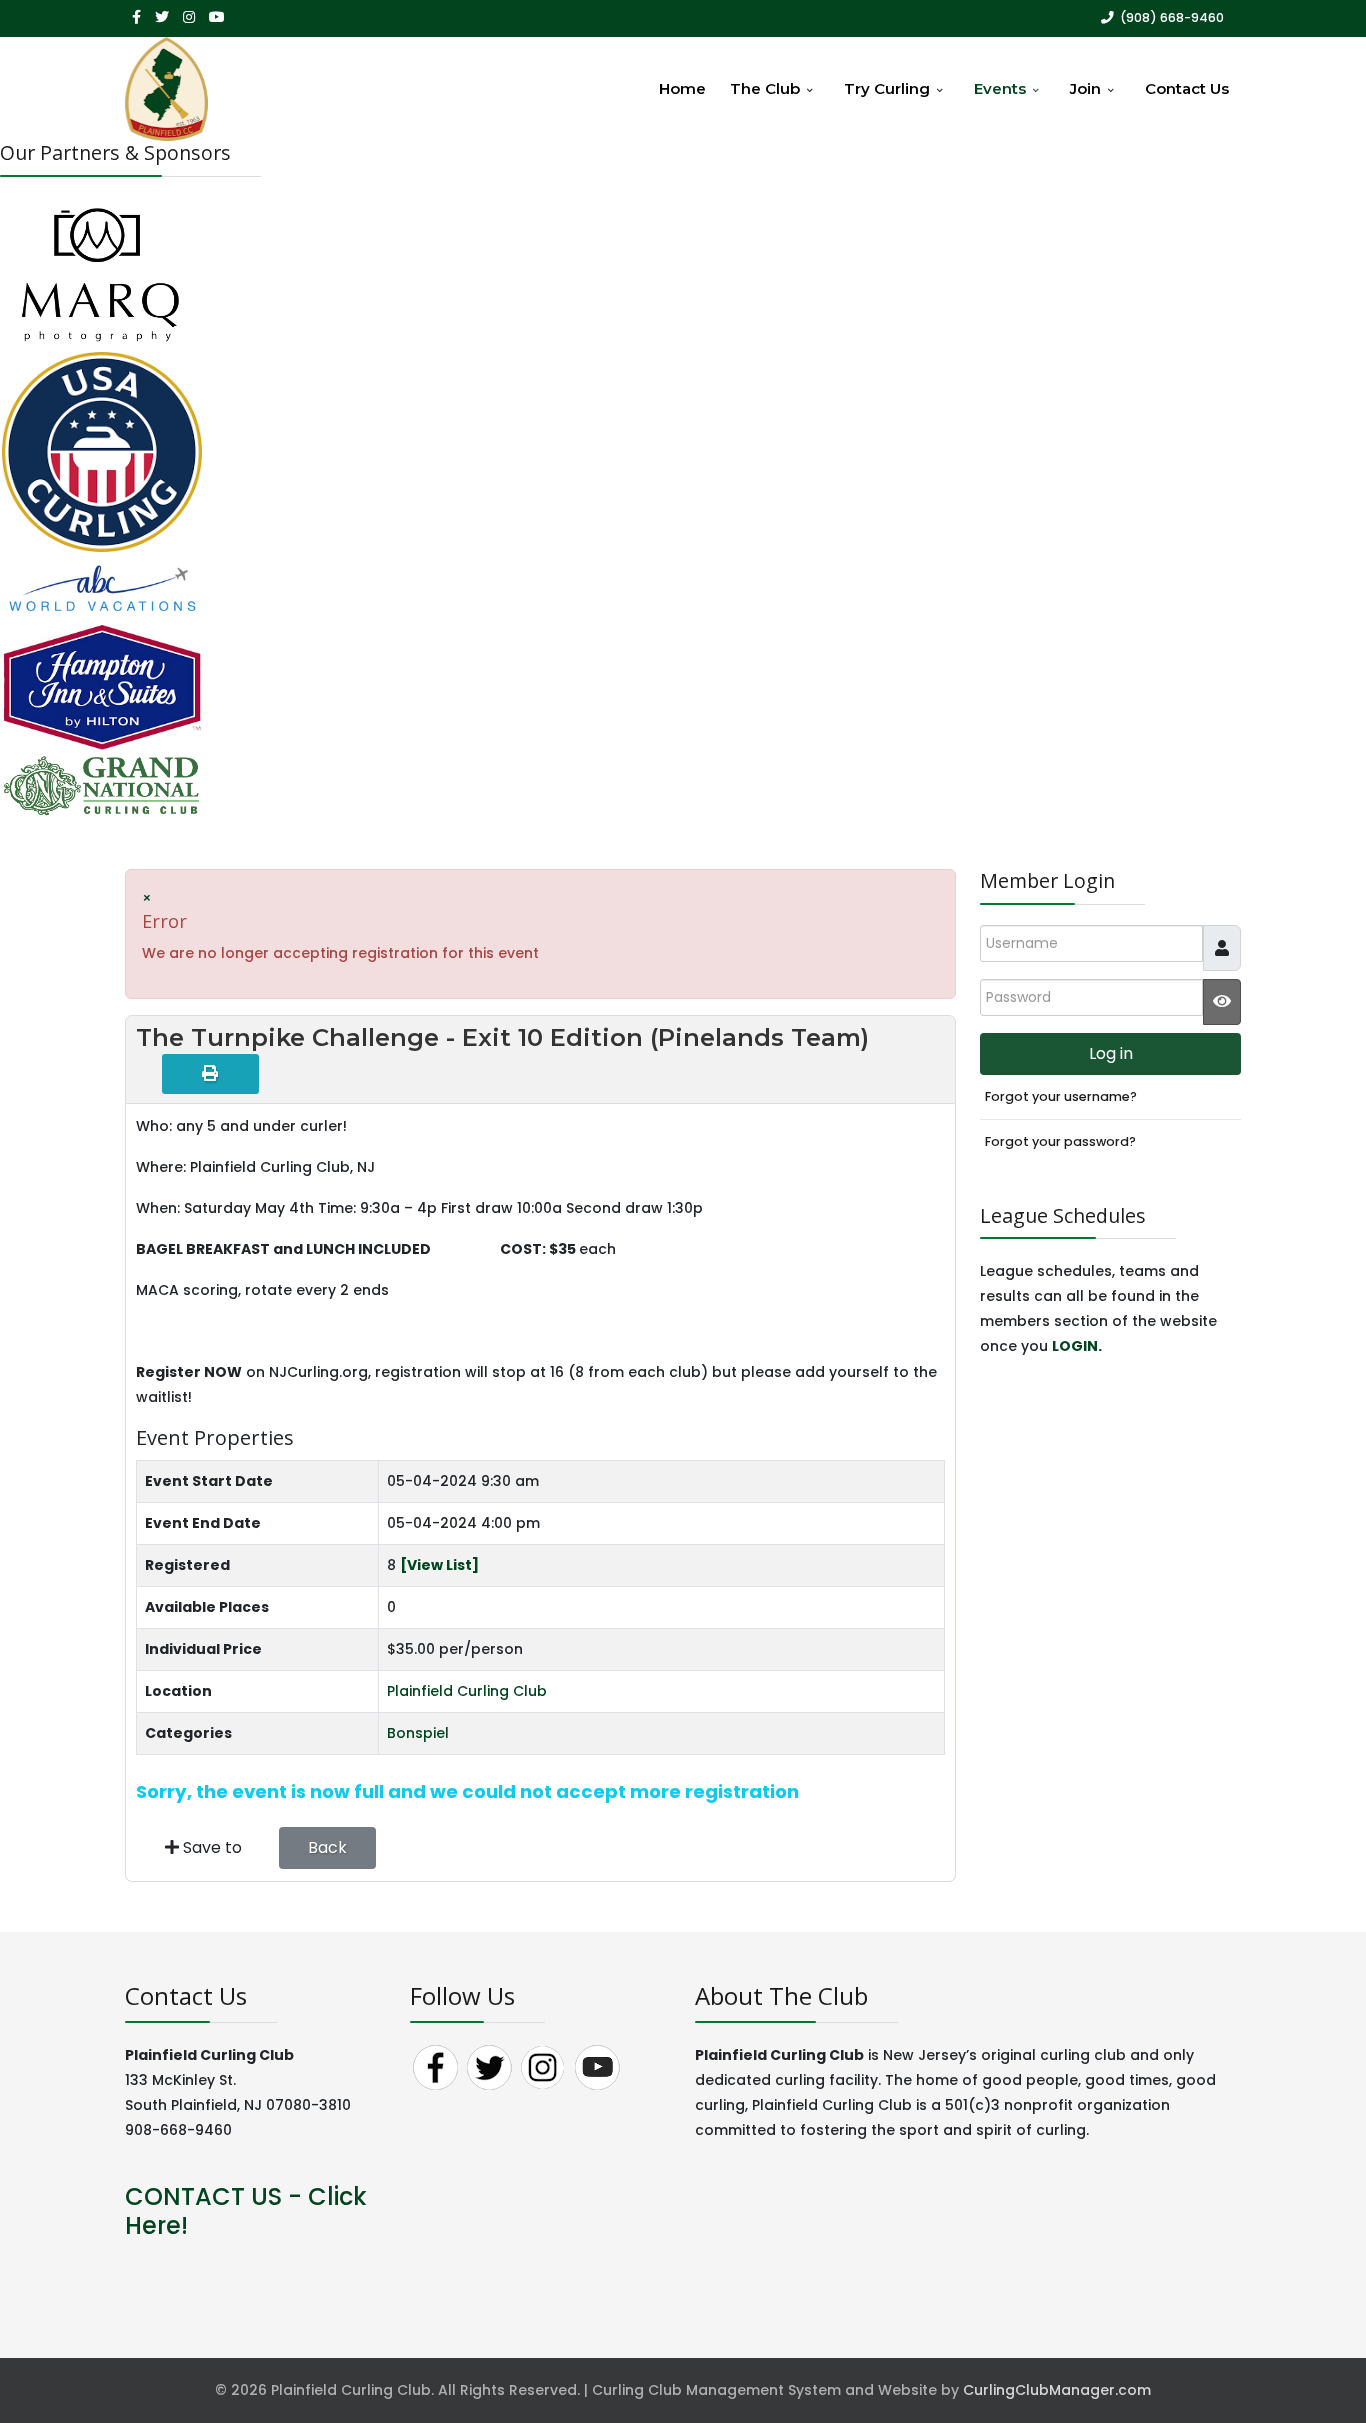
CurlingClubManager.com (1057, 2390)
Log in (1111, 1053)
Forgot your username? (1061, 1096)
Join (1085, 88)
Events (1000, 88)
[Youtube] (217, 17)
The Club (765, 88)
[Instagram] (189, 17)
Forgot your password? (1060, 1141)
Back (327, 1847)
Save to (210, 1847)
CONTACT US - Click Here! (246, 2211)
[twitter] (162, 17)
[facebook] (136, 17)
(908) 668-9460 (1172, 17)
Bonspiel (418, 1733)
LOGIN (1075, 1346)
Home (682, 88)
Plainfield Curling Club (467, 1691)
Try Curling (887, 88)
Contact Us (1187, 88)
